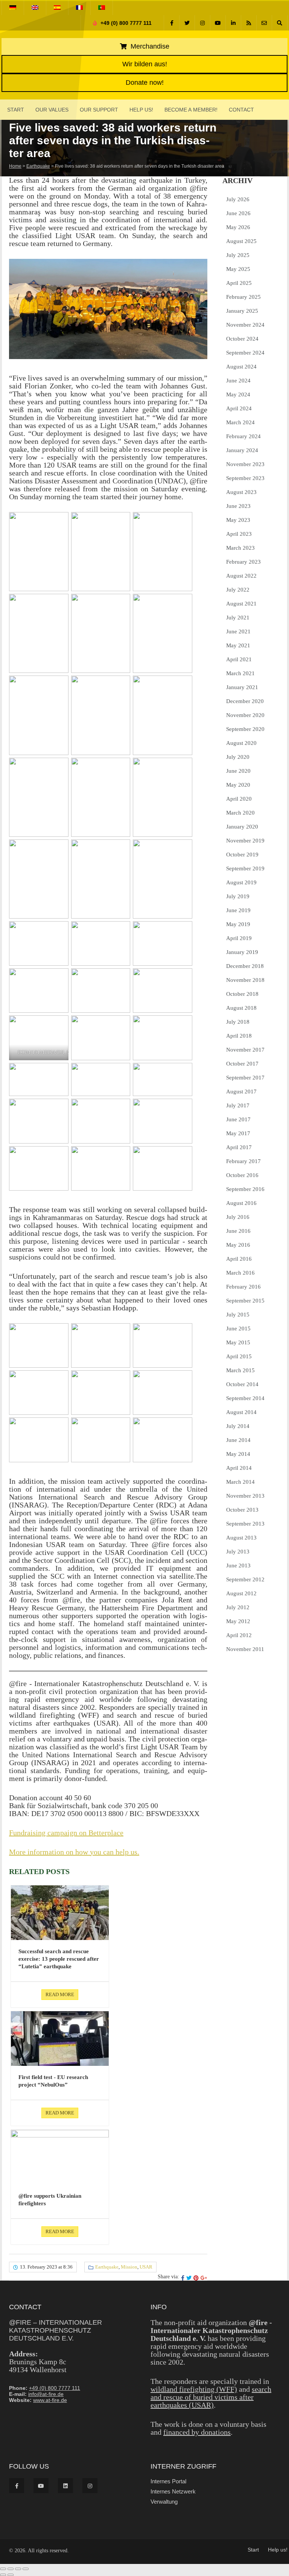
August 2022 (241, 576)
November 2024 (245, 325)
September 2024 (245, 353)
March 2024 (240, 422)
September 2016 (245, 1189)
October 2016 (242, 1175)
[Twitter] (187, 23)
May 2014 (238, 1454)
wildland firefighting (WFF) (194, 2389)
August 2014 (241, 1412)
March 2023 (240, 548)
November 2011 (245, 1649)
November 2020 (245, 715)
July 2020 (238, 757)
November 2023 (245, 464)
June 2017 (238, 1119)
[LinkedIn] (233, 23)
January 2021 (242, 687)
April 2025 (239, 283)
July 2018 (238, 1022)
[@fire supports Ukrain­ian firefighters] (60, 2157)
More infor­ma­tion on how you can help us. (74, 1852)
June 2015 (238, 1329)
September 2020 (245, 729)
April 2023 (239, 534)
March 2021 (240, 673)
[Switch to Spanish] (57, 8)
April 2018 (239, 1036)
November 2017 (245, 1050)
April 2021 (239, 659)
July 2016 (238, 1217)
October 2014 (242, 1384)
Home (15, 166)
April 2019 (239, 938)
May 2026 (238, 227)
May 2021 (238, 645)
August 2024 (241, 367)
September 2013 (245, 1524)
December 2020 (245, 701)
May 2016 (238, 1245)
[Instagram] (202, 23)
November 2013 (245, 1496)
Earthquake (38, 166)
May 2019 (238, 924)
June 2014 (238, 1440)
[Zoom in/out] (3, 2569)
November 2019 (245, 841)
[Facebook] (172, 23)
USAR (146, 2267)
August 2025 (241, 241)
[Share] (18, 2569)
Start (16, 110)
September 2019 (245, 868)
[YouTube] (218, 23)
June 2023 (238, 506)
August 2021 (241, 604)
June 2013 (238, 1565)
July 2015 (238, 1315)
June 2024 (238, 381)
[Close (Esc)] (26, 2569)
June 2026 (238, 213)
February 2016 (243, 1287)
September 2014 (245, 1398)
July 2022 (238, 590)
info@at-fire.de (46, 2394)
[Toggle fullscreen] (11, 2569)
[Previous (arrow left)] (3, 2575)
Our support (99, 110)
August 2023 (241, 492)
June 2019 (238, 910)
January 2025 (242, 311)
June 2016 (238, 1231)
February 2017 (243, 1161)
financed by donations (197, 2432)
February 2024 (243, 436)
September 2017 (245, 1078)
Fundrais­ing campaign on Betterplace (66, 1833)
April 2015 (239, 1356)
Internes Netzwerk (173, 2491)
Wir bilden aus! (145, 64)
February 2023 (243, 562)
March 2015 (240, 1370)
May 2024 (238, 394)
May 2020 (238, 785)
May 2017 (238, 1133)
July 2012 (238, 1607)
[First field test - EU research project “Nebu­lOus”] (60, 2039)
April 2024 (239, 408)
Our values (52, 110)
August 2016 (241, 1203)
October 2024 (242, 339)
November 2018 (245, 980)
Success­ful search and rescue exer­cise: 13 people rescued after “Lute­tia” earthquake (59, 1959)
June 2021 (238, 631)
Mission (129, 2267)
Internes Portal (168, 2481)
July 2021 (238, 618)
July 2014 (238, 1426)
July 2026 (238, 199)
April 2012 (239, 1635)
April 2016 (239, 1259)
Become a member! (191, 110)
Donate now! (145, 83)
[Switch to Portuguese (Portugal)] (102, 8)
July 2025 (238, 255)
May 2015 (238, 1342)
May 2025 (238, 269)
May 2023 (238, 520)
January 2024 (242, 450)
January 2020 (242, 827)
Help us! (141, 110)
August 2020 (241, 743)
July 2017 (238, 1105)
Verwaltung (164, 2502)
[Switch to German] (13, 8)
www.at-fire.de (50, 2400)
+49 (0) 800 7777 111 (125, 23)
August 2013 (241, 1538)
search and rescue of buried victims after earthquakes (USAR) (211, 2397)
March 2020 (240, 813)
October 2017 (242, 1064)
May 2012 (238, 1621)
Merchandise (149, 46)
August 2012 (241, 1593)
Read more (60, 1994)
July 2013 (238, 1552)
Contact (241, 110)
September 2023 (245, 478)
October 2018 (242, 994)
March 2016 (240, 1273)
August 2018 (241, 1008)
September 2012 (245, 1579)
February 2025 (243, 297)
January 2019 (242, 952)
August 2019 (241, 882)
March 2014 (240, 1482)
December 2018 (245, 966)
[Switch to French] (79, 8)
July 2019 (238, 896)
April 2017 (239, 1147)
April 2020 (239, 799)
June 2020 (238, 771)
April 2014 (239, 1468)
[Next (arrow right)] (11, 2575)
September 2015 (245, 1301)
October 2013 (242, 1510)
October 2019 (242, 855)
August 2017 (241, 1092)
